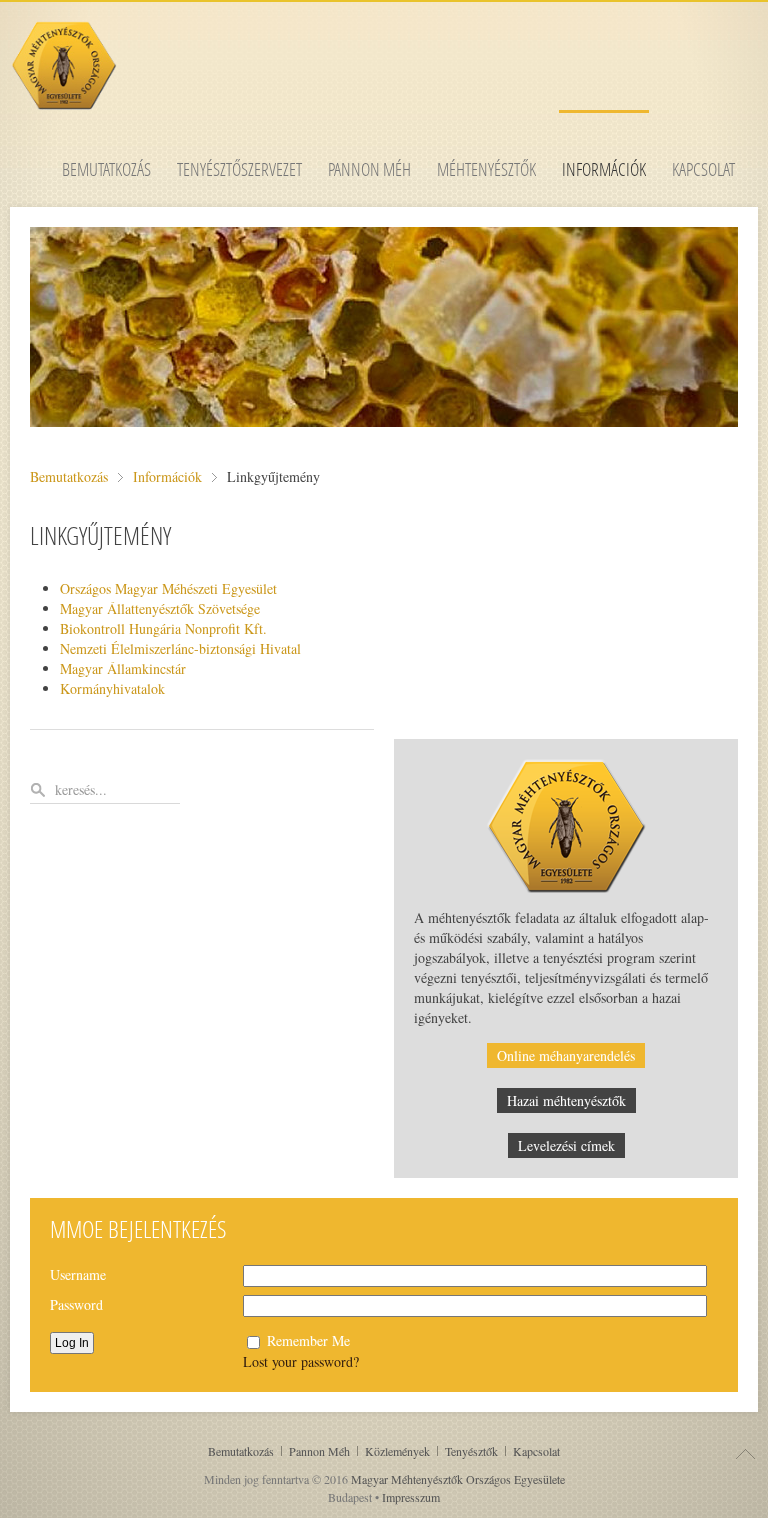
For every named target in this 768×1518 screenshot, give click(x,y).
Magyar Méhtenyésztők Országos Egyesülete (458, 1479)
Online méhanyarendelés (566, 1055)
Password (76, 1304)
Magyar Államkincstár (123, 668)
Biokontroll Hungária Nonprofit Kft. (163, 628)
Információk (167, 476)
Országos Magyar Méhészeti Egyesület (168, 588)
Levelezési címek (566, 1145)
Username (78, 1274)
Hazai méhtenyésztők (566, 1100)
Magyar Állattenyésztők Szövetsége (160, 608)
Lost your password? (301, 1361)
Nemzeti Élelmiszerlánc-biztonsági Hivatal (180, 648)
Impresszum (411, 1497)
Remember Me (308, 1340)
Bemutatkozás (69, 476)
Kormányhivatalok (112, 688)
